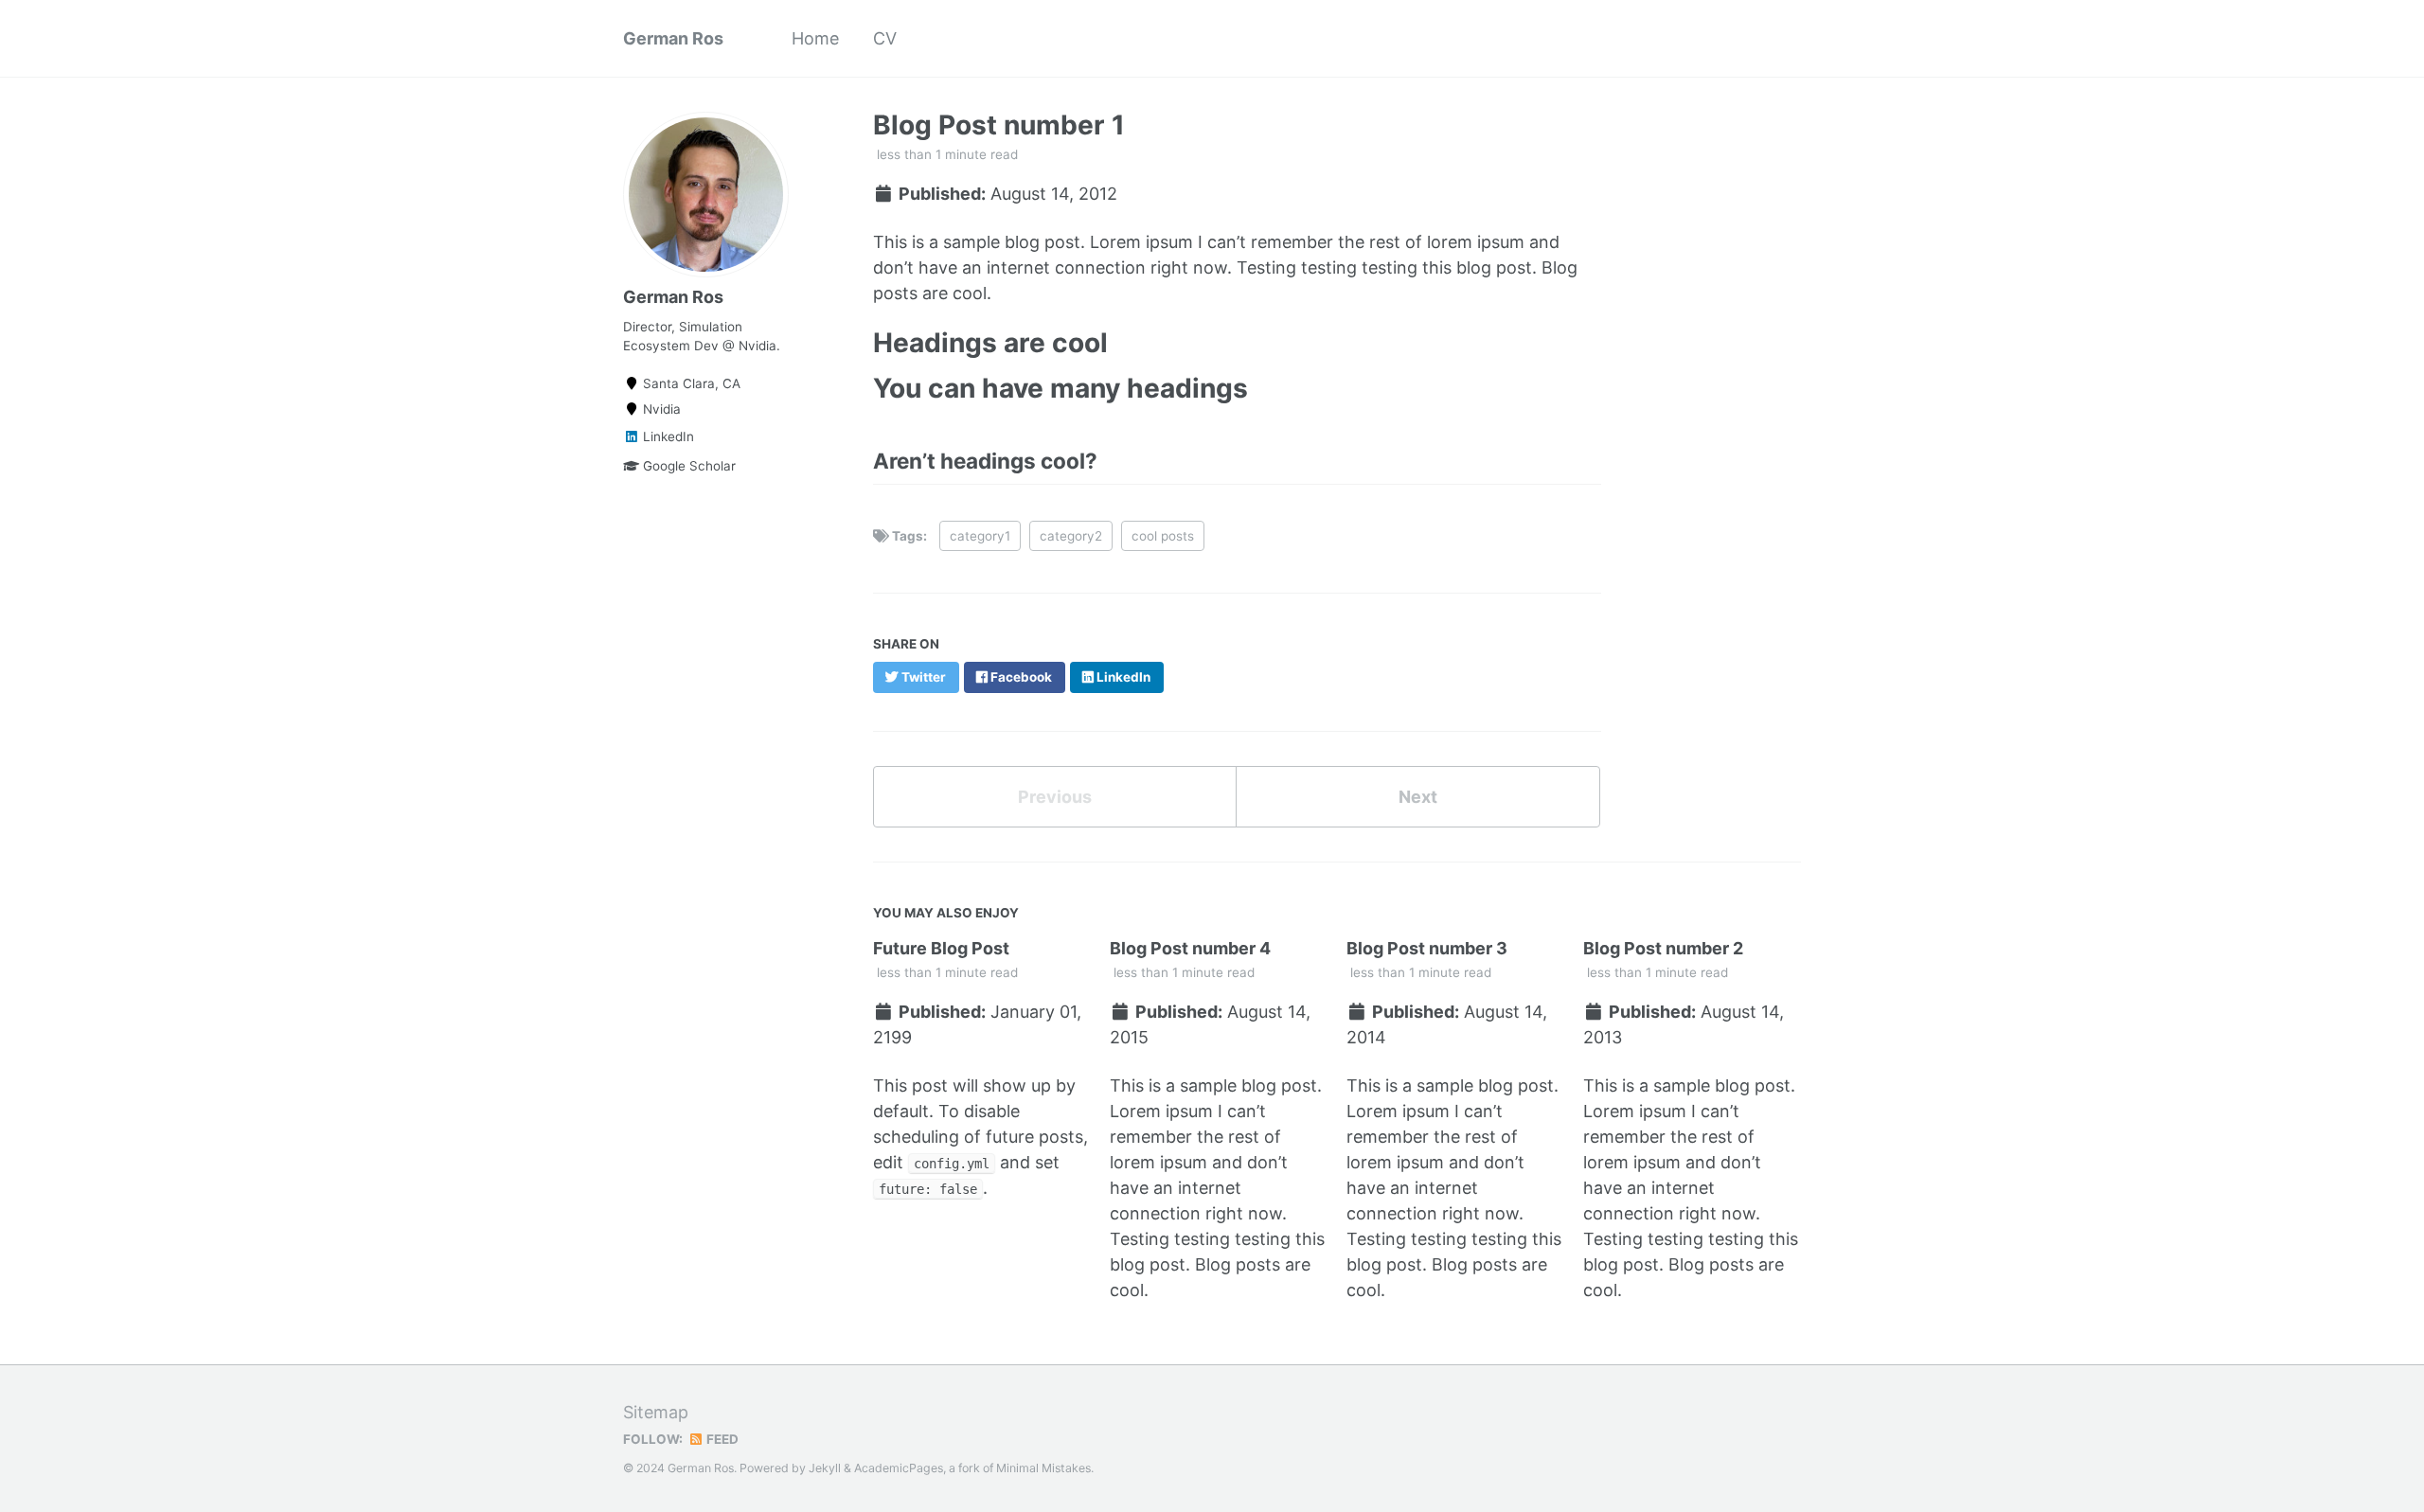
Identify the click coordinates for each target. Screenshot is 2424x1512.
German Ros (673, 38)
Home (815, 38)
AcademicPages (899, 1468)
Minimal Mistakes (1043, 1468)
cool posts (1163, 536)
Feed (721, 1439)
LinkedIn (667, 436)
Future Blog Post (941, 948)
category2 (1071, 536)
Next (1418, 797)
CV (885, 38)
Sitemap (656, 1412)
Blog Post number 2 (1663, 948)
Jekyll (825, 1468)
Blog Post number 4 (1190, 948)
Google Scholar (687, 466)
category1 (980, 536)
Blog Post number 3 (1427, 948)
